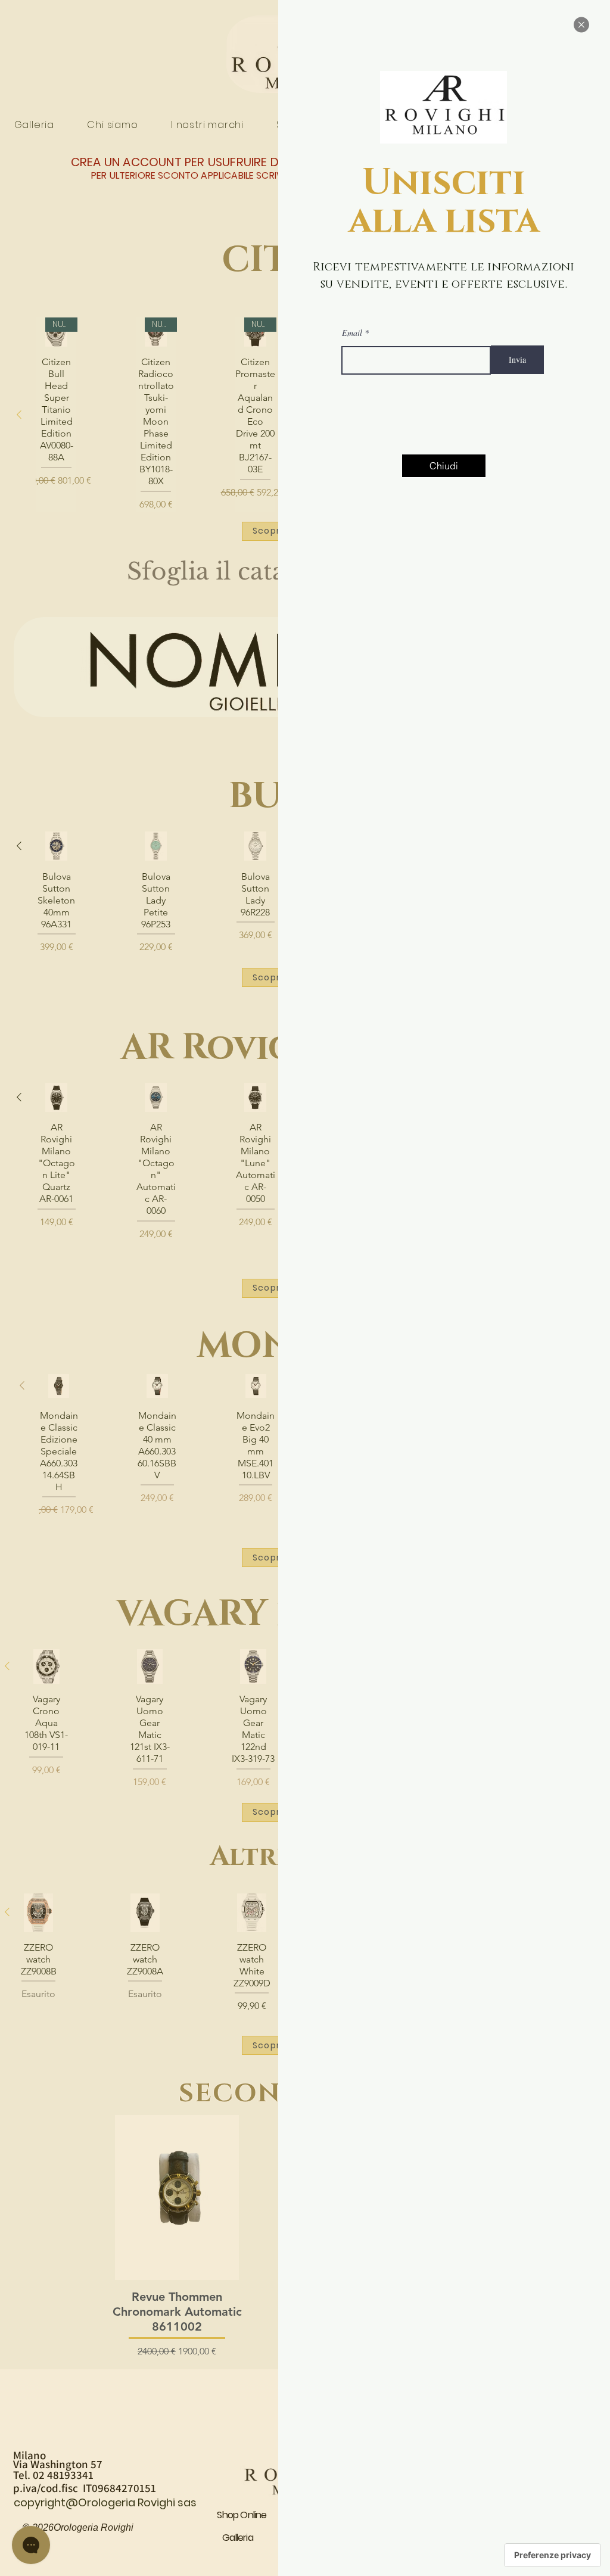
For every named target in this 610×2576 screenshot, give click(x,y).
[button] (581, 25)
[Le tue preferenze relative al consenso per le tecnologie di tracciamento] (553, 2555)
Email (352, 333)
